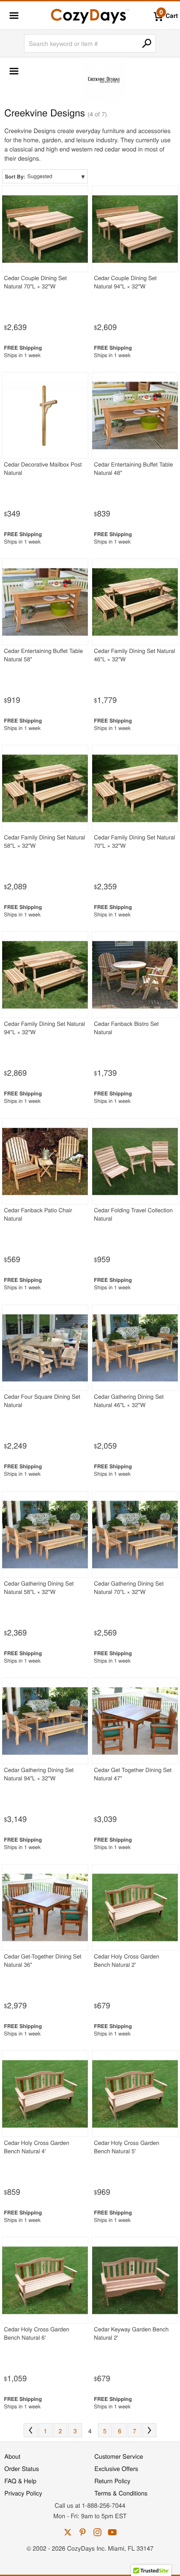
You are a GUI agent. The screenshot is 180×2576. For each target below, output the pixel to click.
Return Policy (112, 2481)
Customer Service (119, 2456)
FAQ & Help (20, 2481)
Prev (31, 2430)
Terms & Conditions (121, 2493)
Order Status (22, 2468)
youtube (112, 2532)
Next (149, 2430)
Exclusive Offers (116, 2468)
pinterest (83, 2532)
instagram (97, 2532)
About (12, 2456)
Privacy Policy (23, 2493)
